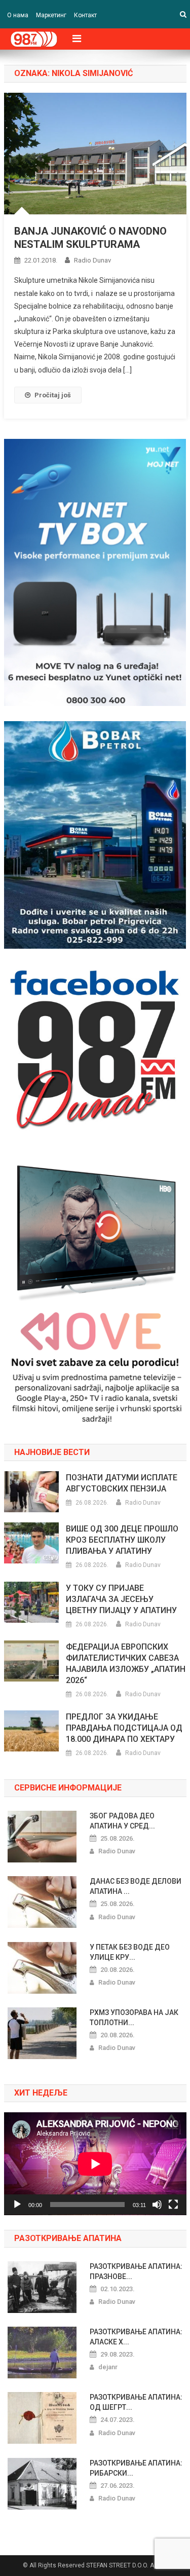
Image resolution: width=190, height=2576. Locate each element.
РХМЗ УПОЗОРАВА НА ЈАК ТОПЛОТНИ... (134, 2018)
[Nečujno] (157, 2205)
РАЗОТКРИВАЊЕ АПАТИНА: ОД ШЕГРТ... (136, 2402)
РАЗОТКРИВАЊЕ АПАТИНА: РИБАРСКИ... (136, 2468)
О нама (18, 15)
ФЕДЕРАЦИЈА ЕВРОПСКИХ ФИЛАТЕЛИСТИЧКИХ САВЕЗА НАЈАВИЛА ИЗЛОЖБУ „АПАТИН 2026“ (126, 1664)
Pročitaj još (53, 395)
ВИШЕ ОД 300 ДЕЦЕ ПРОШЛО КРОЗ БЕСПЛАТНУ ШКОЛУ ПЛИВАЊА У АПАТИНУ (122, 1540)
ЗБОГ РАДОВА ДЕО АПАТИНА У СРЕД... (122, 1821)
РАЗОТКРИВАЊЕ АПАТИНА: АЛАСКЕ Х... (136, 2337)
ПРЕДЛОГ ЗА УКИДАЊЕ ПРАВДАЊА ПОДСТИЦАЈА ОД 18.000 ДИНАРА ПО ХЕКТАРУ (124, 1728)
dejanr (108, 2367)
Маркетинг (51, 15)
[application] (95, 2164)
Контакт (85, 15)
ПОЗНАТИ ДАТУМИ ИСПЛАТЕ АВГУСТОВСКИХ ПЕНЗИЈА (122, 1483)
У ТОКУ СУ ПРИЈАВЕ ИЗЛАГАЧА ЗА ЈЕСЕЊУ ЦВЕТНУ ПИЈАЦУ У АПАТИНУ (121, 1599)
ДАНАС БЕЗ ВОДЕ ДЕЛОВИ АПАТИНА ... (136, 1886)
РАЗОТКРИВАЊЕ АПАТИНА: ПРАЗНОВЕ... (136, 2271)
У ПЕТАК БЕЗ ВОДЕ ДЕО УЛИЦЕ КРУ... (130, 1952)
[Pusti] (17, 2205)
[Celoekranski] (173, 2205)
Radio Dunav (92, 260)
